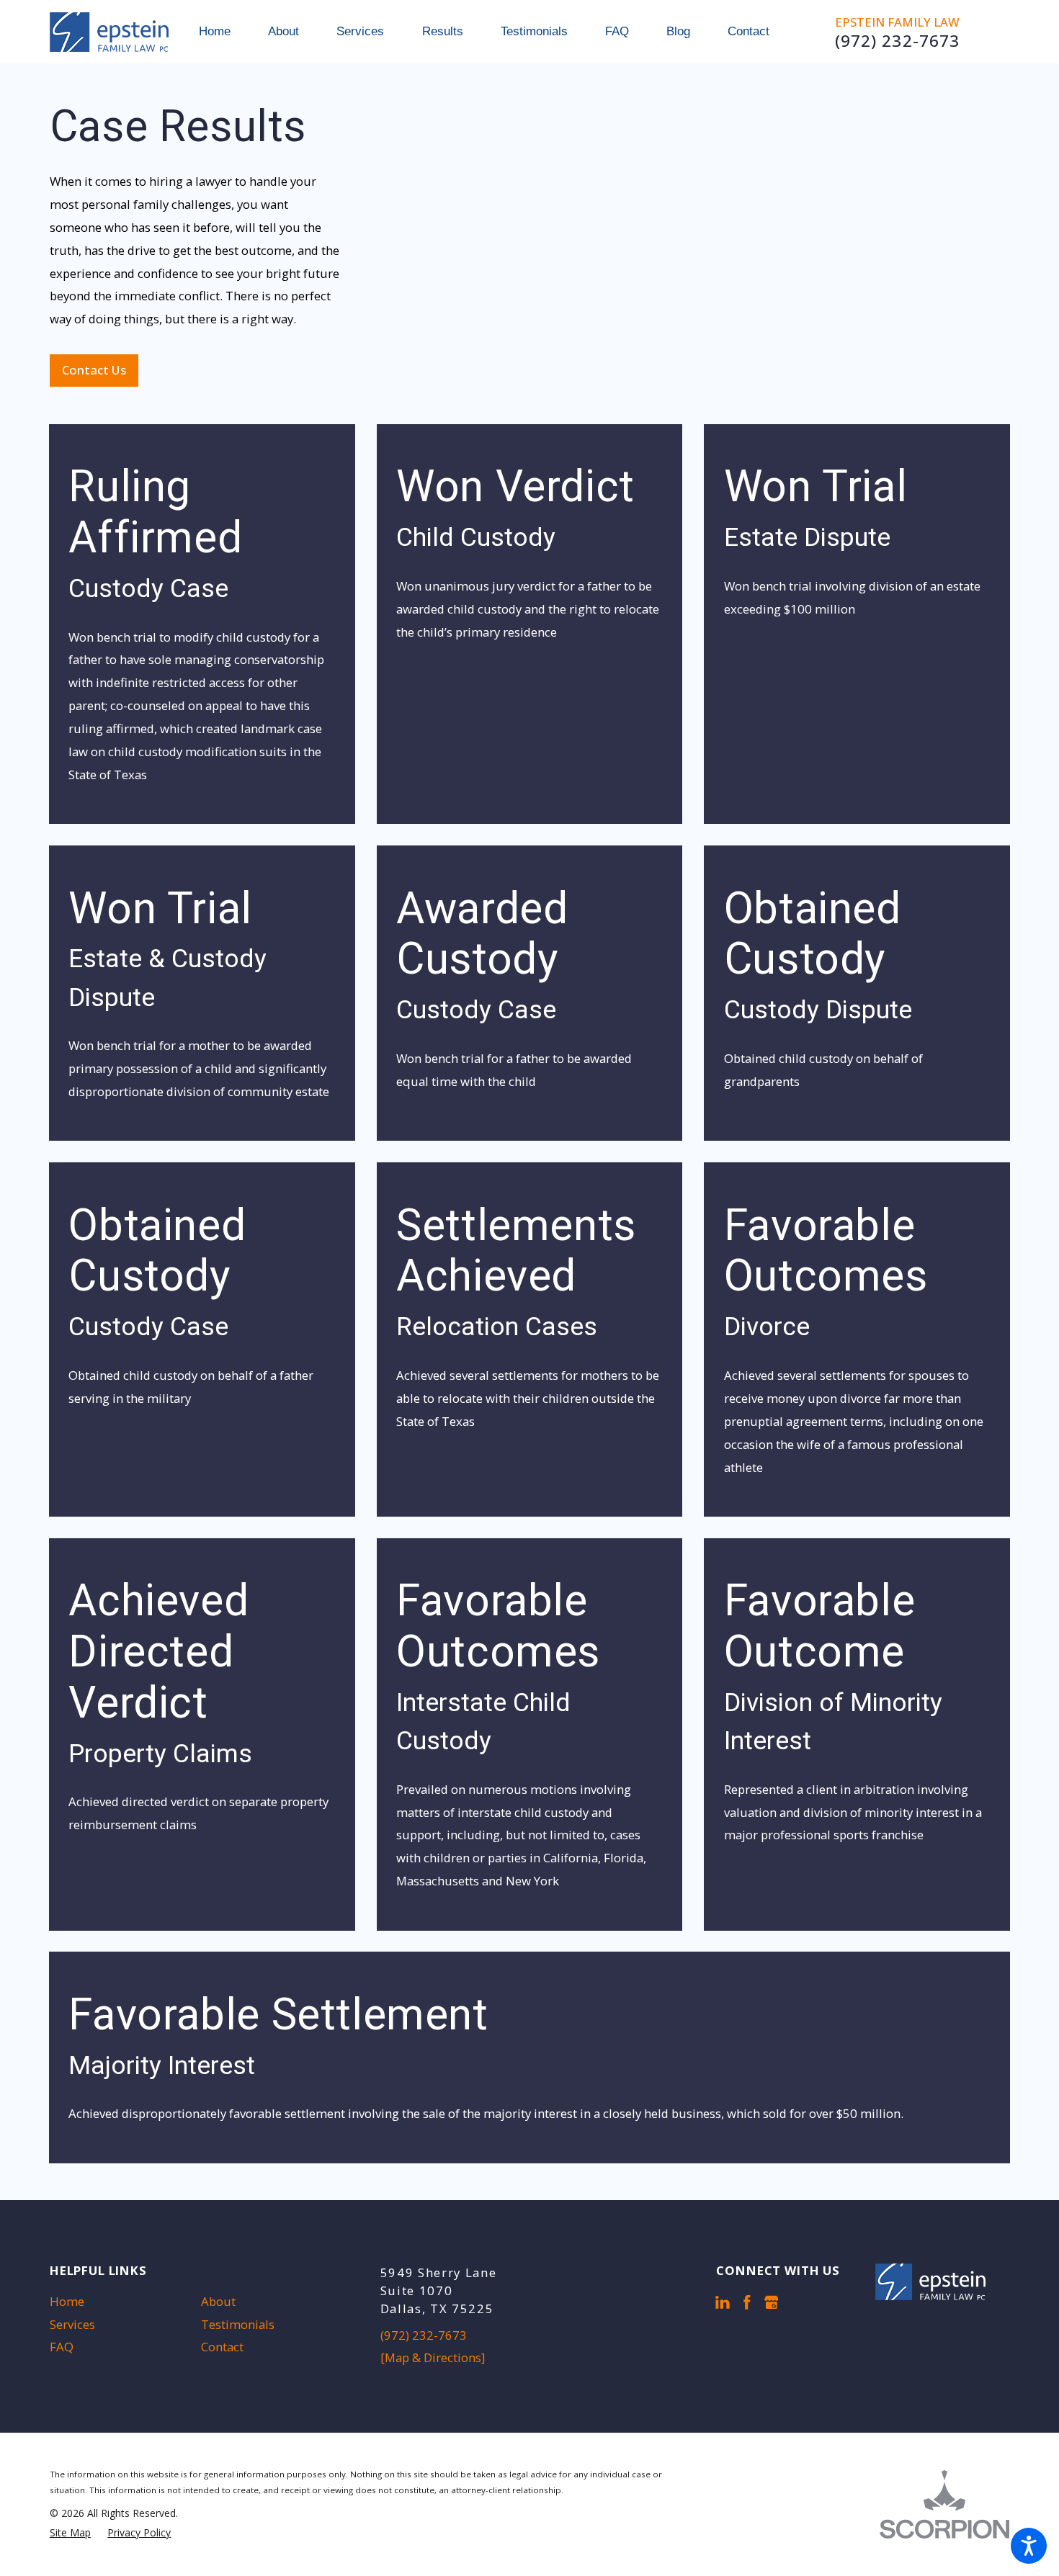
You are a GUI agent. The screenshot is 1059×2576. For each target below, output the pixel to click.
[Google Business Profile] (772, 2302)
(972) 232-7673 (898, 41)
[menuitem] (224, 32)
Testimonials (238, 2324)
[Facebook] (747, 2302)
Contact (222, 2347)
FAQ (62, 2347)
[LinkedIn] (723, 2302)
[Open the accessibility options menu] (1029, 2546)
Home (67, 2301)
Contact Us (94, 370)
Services (72, 2324)
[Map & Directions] (433, 2357)
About (218, 2301)
